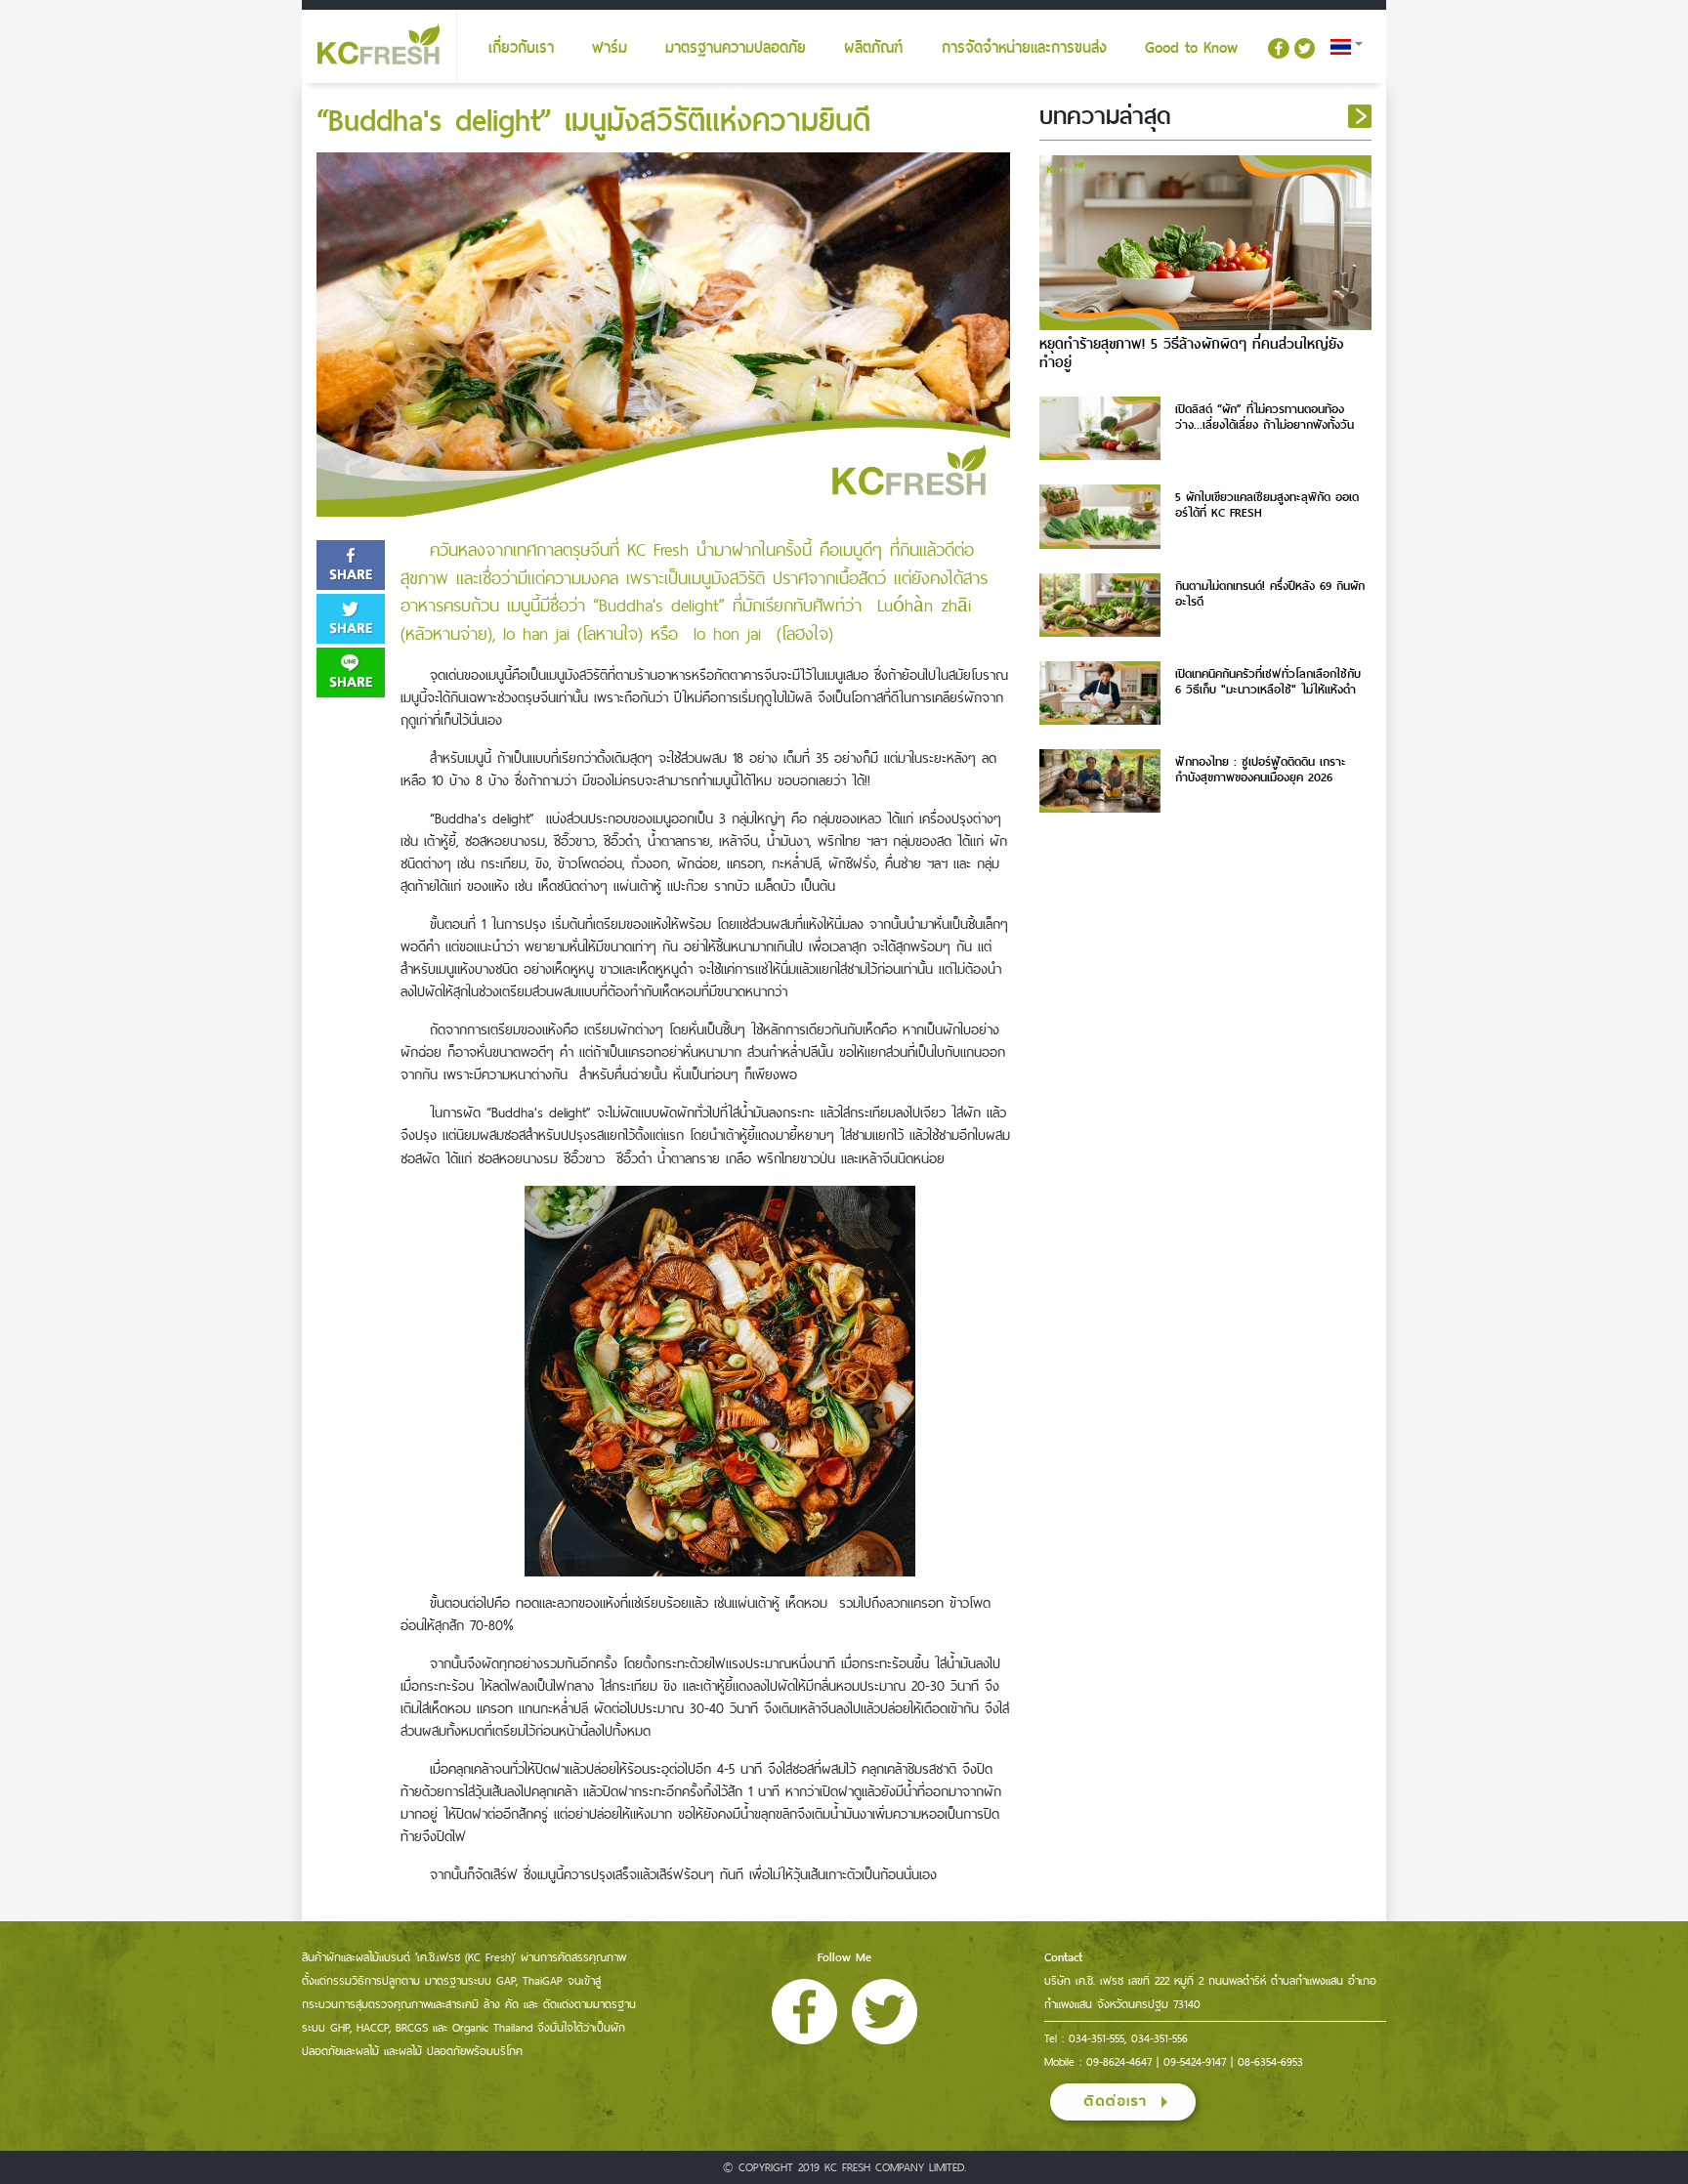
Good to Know (1191, 48)
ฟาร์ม (610, 48)
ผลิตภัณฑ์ (873, 48)
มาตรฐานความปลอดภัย (736, 48)
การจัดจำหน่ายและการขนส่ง (1024, 48)
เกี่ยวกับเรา (521, 48)
